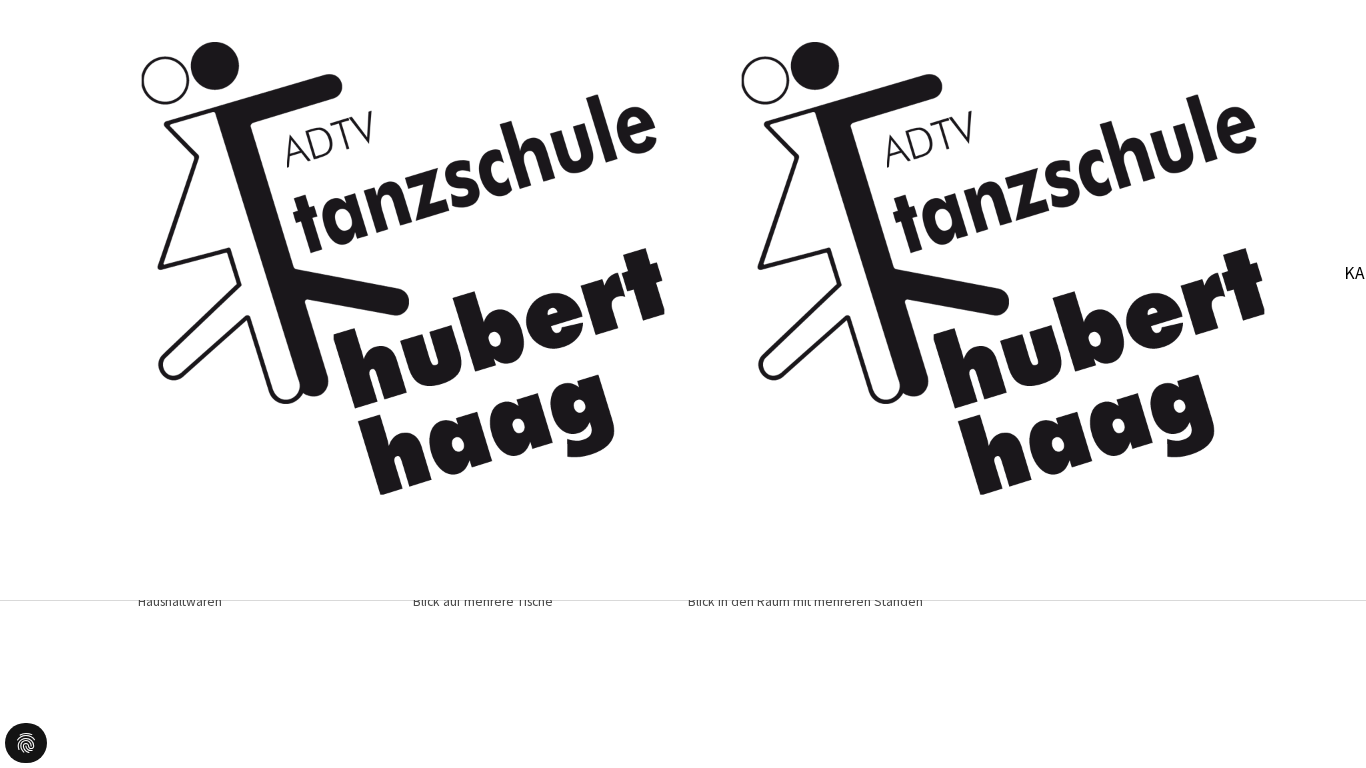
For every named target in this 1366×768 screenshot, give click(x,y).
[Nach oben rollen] (1319, 721)
